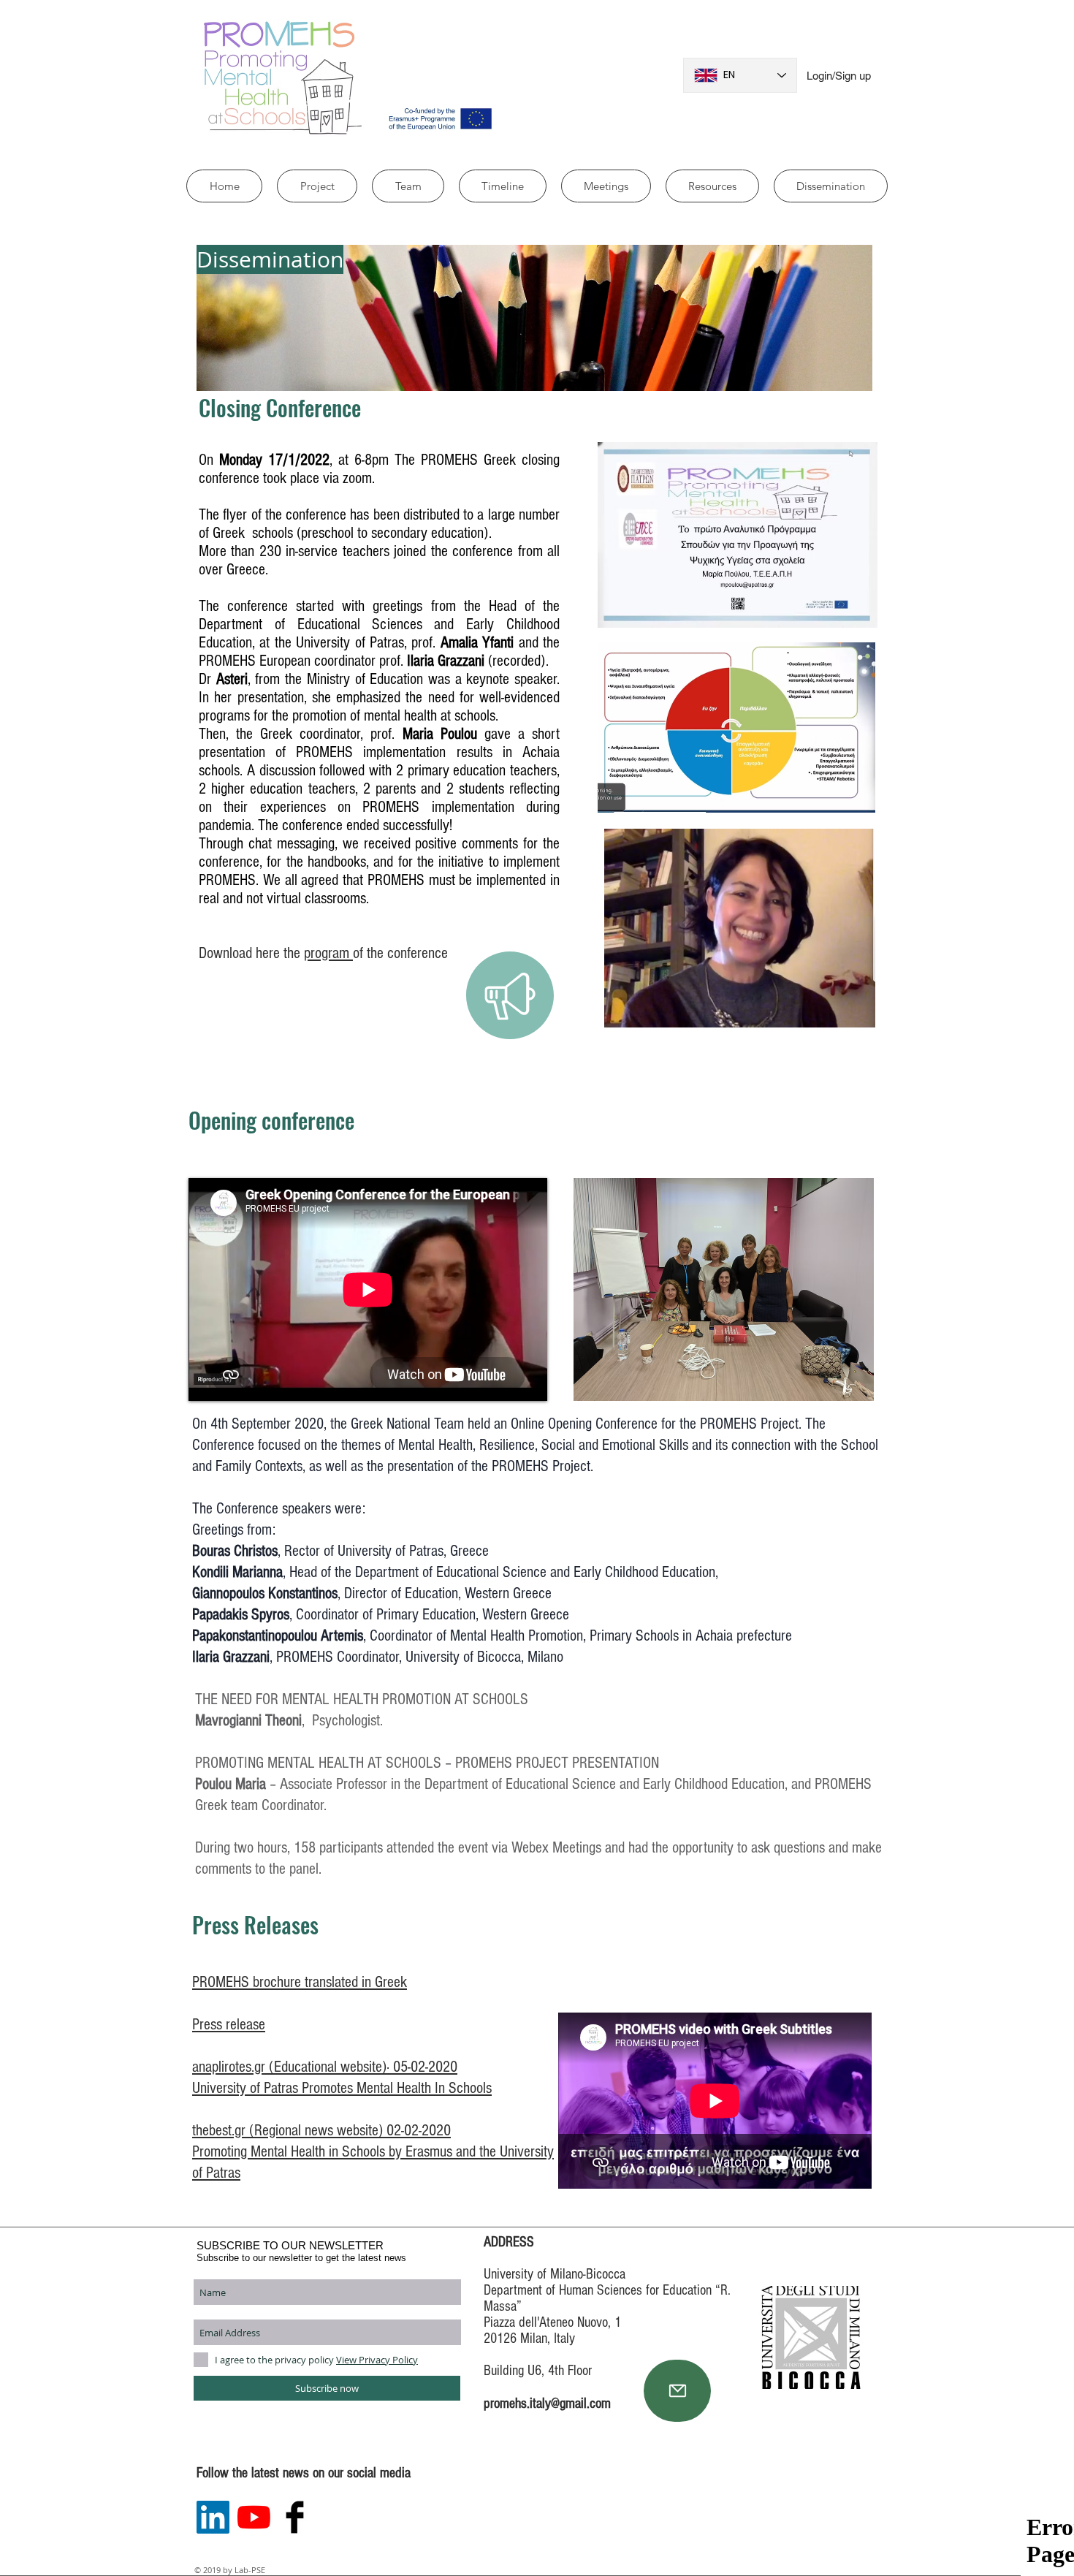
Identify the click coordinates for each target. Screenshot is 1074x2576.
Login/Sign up (839, 76)
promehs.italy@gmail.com (547, 2404)
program (328, 953)
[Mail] (677, 2391)
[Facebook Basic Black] (295, 2517)
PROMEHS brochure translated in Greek (300, 1982)
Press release (229, 2025)
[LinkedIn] (213, 2517)
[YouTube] (254, 2517)
